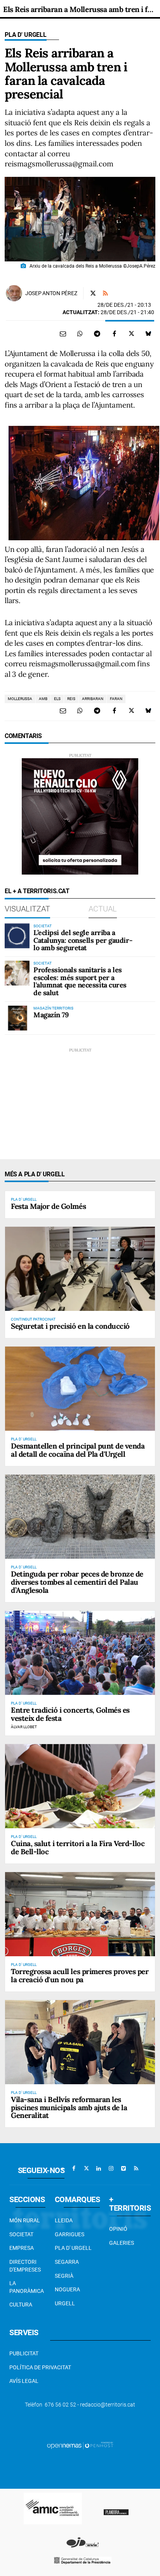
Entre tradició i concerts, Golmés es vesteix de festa (70, 1714)
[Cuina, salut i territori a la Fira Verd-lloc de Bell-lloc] (80, 1786)
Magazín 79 (51, 1015)
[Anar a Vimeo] (123, 2168)
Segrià (64, 2276)
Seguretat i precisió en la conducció (70, 1326)
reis (71, 699)
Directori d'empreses (25, 2266)
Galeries (122, 2243)
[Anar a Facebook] (74, 2168)
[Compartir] (80, 334)
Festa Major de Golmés (48, 1206)
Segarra (67, 2262)
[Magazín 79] (17, 1018)
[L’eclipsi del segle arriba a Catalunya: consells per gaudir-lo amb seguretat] (17, 936)
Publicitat (24, 2353)
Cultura (21, 2305)
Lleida (64, 2220)
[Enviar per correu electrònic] (63, 334)
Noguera (67, 2289)
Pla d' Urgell (26, 35)
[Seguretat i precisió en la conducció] (80, 1269)
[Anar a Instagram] (111, 2168)
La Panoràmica (27, 2287)
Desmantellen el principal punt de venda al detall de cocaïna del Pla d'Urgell (78, 1450)
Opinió (118, 2229)
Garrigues (70, 2234)
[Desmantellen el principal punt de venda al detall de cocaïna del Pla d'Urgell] (80, 1389)
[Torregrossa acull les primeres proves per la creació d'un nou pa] (80, 1914)
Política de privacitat (40, 2367)
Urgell (65, 2303)
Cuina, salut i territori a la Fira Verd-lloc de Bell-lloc (78, 1847)
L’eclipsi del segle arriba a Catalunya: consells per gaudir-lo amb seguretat (83, 940)
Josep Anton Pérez (51, 293)
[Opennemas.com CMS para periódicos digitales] (80, 2445)
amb (43, 699)
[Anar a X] (86, 2168)
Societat (21, 2234)
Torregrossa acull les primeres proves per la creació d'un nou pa (80, 1975)
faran (116, 699)
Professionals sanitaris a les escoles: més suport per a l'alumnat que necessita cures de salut (80, 981)
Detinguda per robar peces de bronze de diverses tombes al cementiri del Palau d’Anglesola (77, 1582)
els (57, 699)
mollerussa (20, 699)
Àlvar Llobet (24, 1727)
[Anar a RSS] (136, 2168)
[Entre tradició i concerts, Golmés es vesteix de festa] (80, 1653)
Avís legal (24, 2381)
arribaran (93, 699)
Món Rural (25, 2220)
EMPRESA (22, 2248)
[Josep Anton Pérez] (14, 293)
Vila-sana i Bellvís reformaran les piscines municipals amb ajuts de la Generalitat (69, 2107)
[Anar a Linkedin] (99, 2168)
